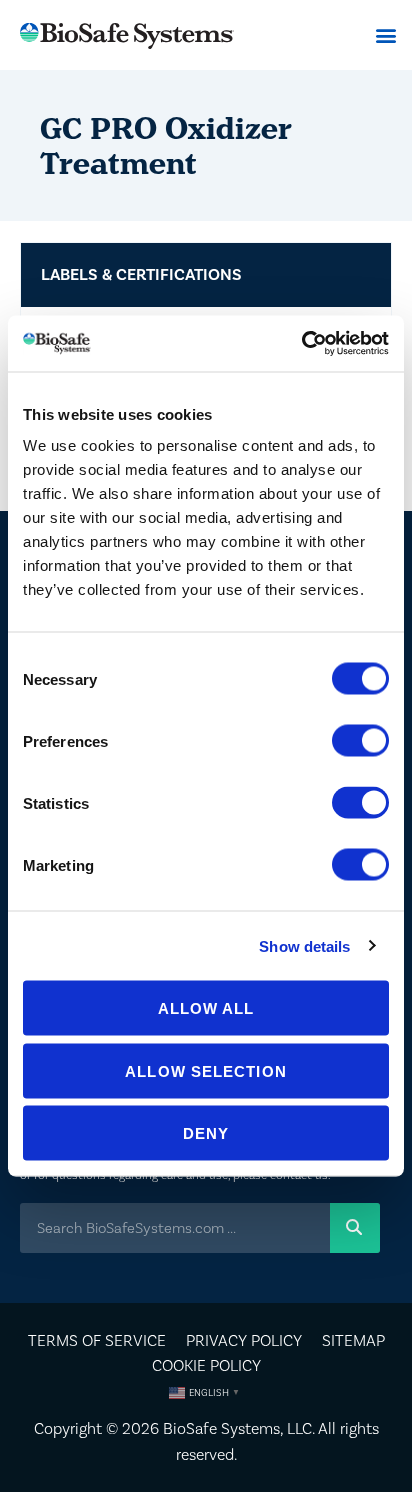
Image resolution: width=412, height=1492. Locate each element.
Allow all (206, 1008)
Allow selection (206, 1070)
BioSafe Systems (221, 1428)
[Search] (355, 1228)
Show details (304, 945)
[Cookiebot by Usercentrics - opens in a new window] (301, 344)
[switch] (360, 741)
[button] (385, 35)
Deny (206, 1133)
